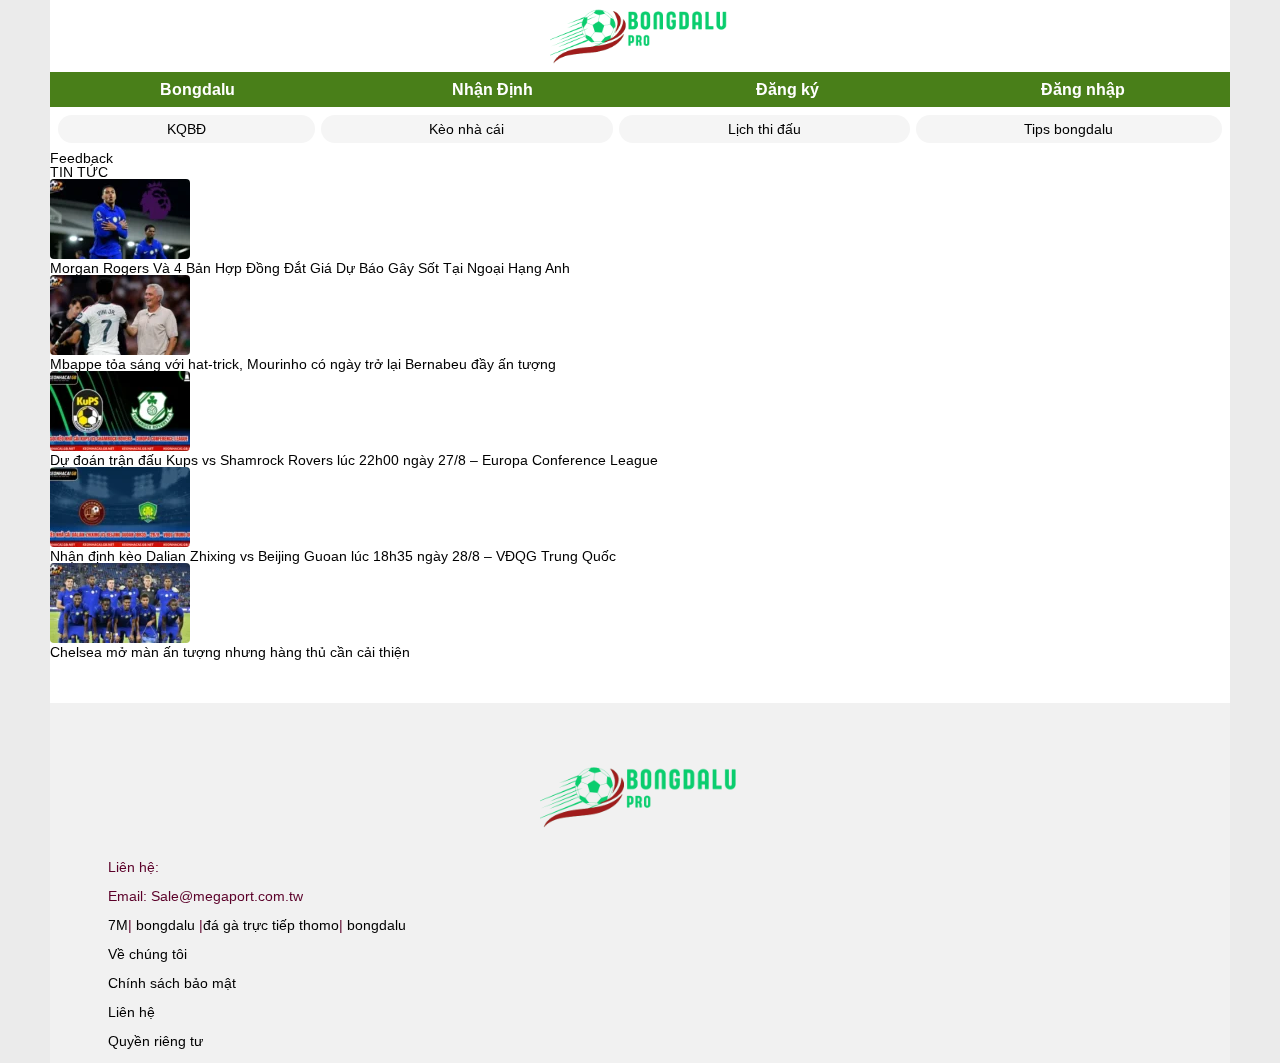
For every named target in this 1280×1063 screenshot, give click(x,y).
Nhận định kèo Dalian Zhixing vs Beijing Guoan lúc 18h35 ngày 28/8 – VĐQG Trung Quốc (333, 556)
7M (118, 925)
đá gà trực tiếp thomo (271, 925)
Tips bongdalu (1068, 129)
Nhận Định (492, 89)
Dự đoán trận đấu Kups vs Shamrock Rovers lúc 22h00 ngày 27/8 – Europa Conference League (354, 460)
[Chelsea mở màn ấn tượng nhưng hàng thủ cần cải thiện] (120, 604)
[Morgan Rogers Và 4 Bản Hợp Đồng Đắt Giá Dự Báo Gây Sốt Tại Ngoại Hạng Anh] (120, 220)
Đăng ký (787, 89)
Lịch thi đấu (764, 129)
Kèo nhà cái (466, 129)
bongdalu (165, 925)
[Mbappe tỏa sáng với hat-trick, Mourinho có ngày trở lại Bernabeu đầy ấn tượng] (120, 316)
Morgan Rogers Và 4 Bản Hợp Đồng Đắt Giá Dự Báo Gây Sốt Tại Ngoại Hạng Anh (310, 268)
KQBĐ (186, 129)
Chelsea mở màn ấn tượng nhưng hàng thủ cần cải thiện (230, 652)
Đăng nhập (1083, 89)
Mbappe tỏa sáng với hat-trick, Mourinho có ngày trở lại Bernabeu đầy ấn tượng (303, 364)
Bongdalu (197, 89)
